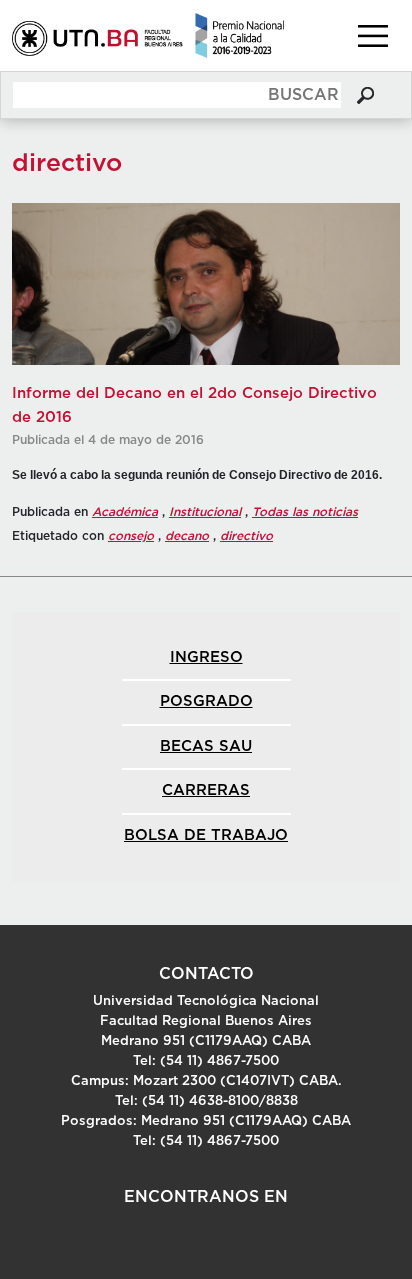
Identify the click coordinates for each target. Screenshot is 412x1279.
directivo (246, 536)
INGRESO (206, 657)
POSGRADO (206, 701)
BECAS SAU (206, 746)
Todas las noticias (305, 512)
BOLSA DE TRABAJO (206, 835)
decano (187, 536)
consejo (131, 536)
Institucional (205, 512)
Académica (125, 512)
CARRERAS (206, 790)
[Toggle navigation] (373, 36)
